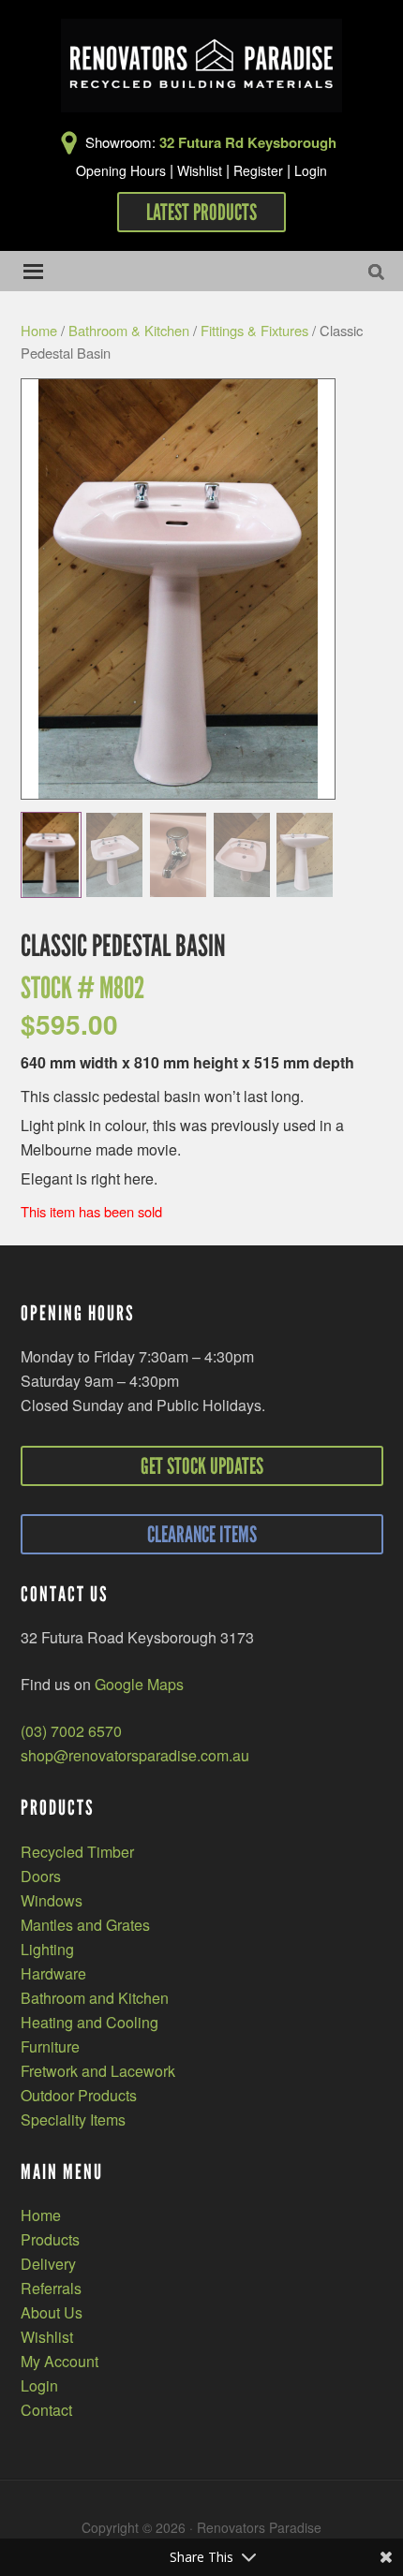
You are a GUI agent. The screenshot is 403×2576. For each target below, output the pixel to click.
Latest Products (201, 212)
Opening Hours (121, 170)
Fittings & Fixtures (254, 330)
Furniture (50, 2046)
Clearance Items (202, 1534)
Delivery (48, 2264)
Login (311, 170)
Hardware (53, 1973)
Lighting (47, 1949)
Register (258, 170)
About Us (52, 2312)
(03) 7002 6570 (71, 1731)
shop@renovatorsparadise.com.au (135, 1755)
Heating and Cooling (90, 2022)
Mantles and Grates (85, 1925)
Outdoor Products (79, 2095)
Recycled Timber (77, 1852)
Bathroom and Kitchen (95, 1998)
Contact (46, 2410)
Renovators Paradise (201, 66)
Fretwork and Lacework (98, 2071)
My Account (60, 2361)
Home (39, 330)
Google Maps (139, 1684)
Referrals (51, 2288)
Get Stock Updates (202, 1466)
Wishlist (200, 170)
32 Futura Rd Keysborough (248, 142)
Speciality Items (73, 2120)
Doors (41, 1876)
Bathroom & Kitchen (129, 330)
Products (50, 2239)
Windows (52, 1900)
